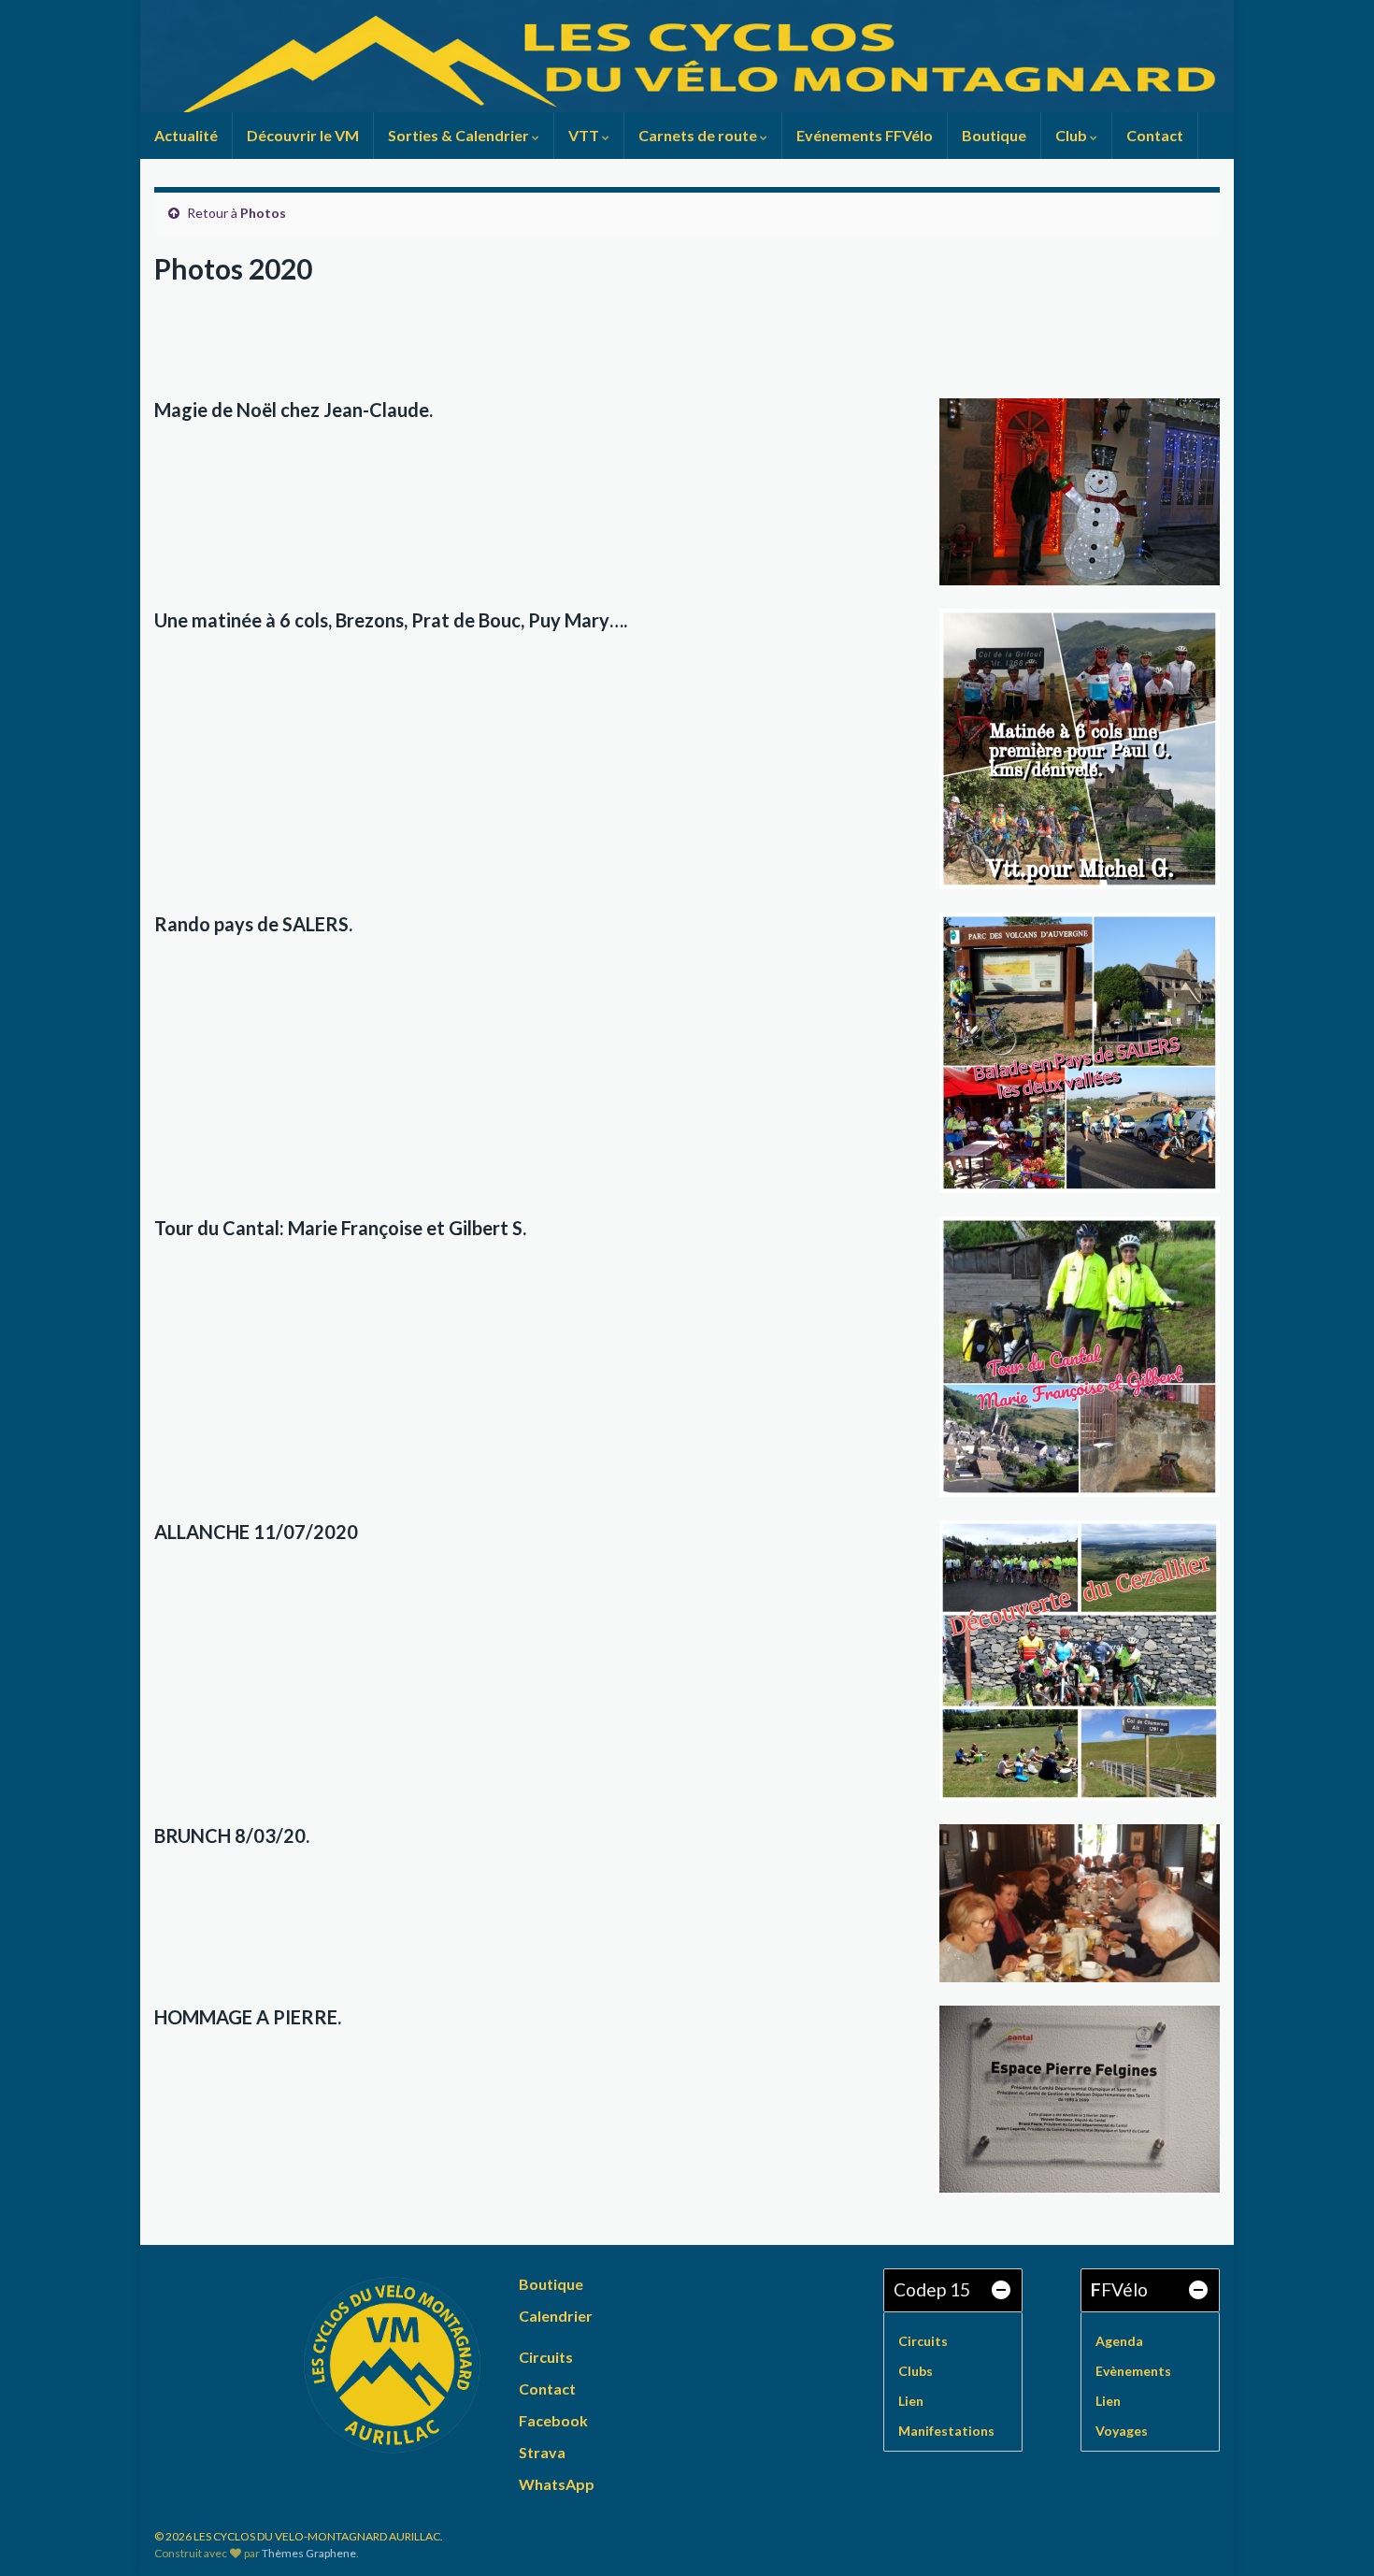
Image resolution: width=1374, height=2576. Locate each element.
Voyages (1122, 2431)
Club (1073, 135)
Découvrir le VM (303, 135)
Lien (911, 2401)
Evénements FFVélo (865, 135)
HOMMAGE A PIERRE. (248, 2017)
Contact (1155, 135)
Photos (263, 213)
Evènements (1133, 2371)
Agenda (1119, 2341)
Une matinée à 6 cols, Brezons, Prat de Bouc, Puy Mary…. (391, 620)
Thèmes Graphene (309, 2553)
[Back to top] (1332, 2534)
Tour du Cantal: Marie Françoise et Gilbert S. (340, 1228)
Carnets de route (699, 135)
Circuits (546, 2357)
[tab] (953, 2290)
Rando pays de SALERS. (253, 924)
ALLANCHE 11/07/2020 (256, 1532)
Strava (542, 2452)
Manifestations (946, 2431)
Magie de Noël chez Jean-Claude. (293, 410)
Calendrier (556, 2316)
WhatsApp (557, 2484)
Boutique (994, 135)
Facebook (553, 2420)
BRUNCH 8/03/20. (232, 1835)
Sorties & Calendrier (460, 135)
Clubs (916, 2371)
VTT (585, 135)
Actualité (186, 135)
